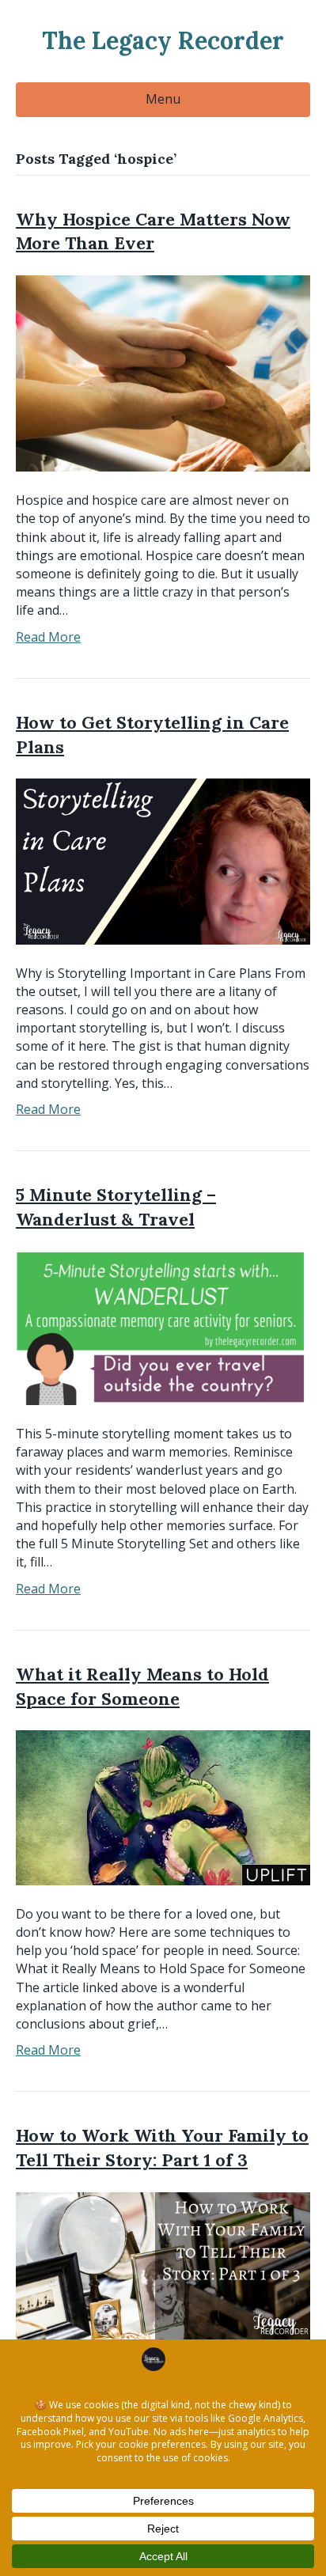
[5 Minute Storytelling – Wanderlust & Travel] (163, 1327)
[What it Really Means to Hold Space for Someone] (163, 1806)
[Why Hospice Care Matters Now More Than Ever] (163, 373)
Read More (48, 637)
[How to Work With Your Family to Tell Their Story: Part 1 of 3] (163, 2264)
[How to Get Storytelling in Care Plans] (163, 860)
